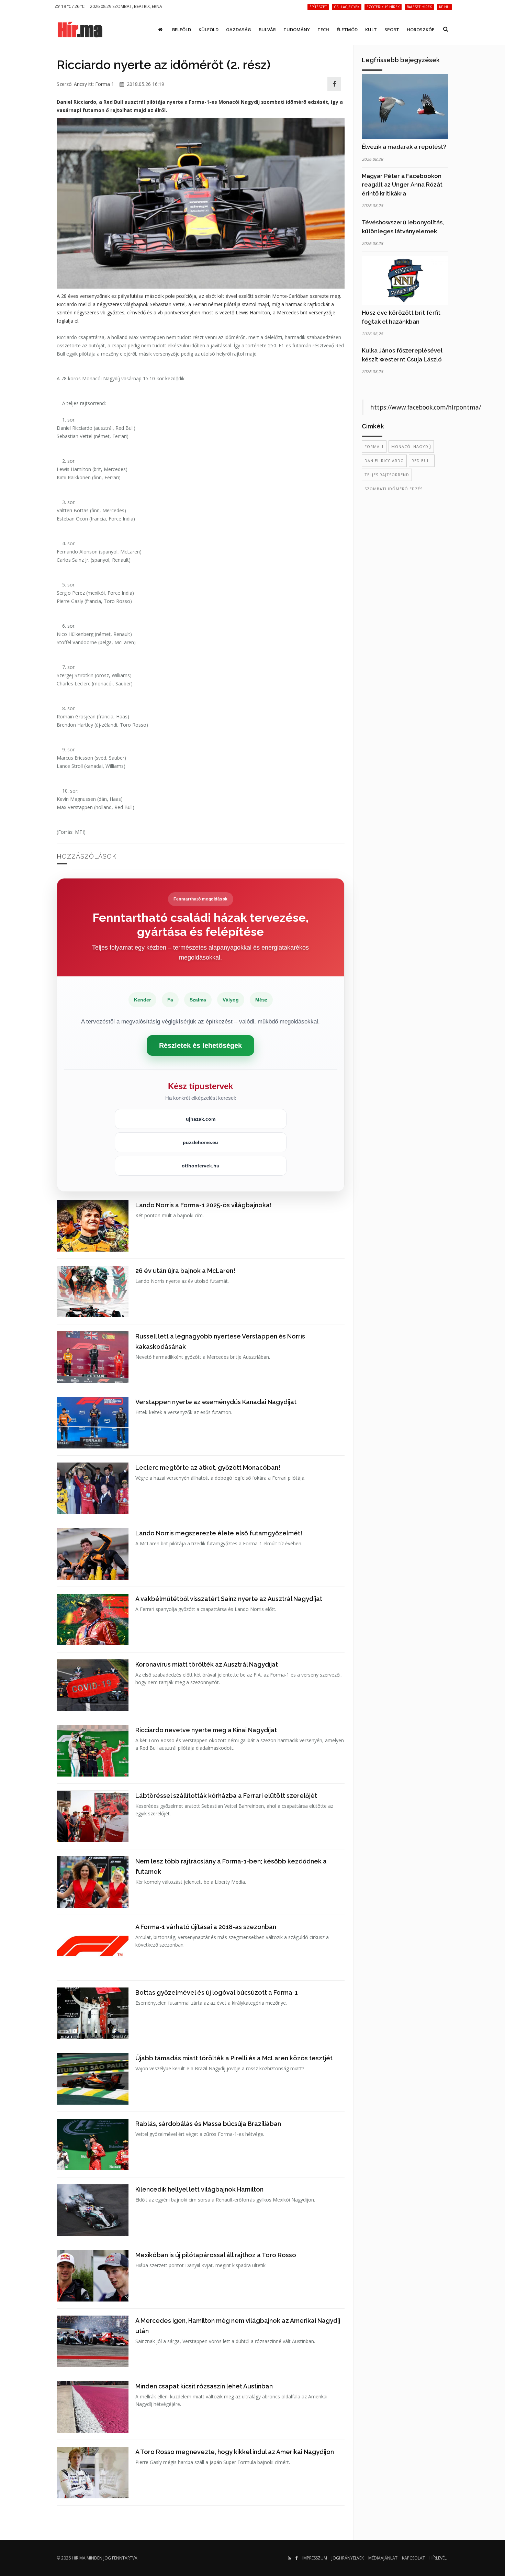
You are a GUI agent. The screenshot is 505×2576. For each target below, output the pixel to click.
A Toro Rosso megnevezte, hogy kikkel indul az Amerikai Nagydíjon (235, 2452)
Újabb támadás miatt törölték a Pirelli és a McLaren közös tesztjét (234, 2058)
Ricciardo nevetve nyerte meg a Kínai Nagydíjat (206, 1730)
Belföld (182, 30)
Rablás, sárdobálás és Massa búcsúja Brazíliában (208, 2124)
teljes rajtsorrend (387, 475)
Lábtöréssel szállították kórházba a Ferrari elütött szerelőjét (226, 1796)
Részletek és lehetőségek (200, 1045)
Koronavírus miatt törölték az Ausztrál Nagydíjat (207, 1664)
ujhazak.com (201, 1119)
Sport (392, 30)
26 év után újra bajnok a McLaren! (185, 1271)
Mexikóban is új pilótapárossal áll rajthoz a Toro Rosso (216, 2255)
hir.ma (79, 2558)
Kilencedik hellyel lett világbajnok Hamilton (199, 2189)
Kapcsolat (413, 2558)
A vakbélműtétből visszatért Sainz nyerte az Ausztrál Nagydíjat (229, 1599)
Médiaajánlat (383, 2558)
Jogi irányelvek (348, 2558)
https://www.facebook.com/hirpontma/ (426, 407)
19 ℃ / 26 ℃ (72, 6)
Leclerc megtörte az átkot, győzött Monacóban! (208, 1468)
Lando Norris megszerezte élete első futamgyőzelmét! (219, 1533)
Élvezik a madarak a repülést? (404, 147)
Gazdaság (239, 30)
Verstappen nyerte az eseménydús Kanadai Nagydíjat (216, 1402)
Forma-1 (374, 446)
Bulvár (267, 30)
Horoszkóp (421, 30)
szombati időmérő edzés (394, 489)
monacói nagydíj (411, 446)
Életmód (347, 30)
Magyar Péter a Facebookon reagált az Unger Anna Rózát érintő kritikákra (402, 185)
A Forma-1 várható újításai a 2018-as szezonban (206, 1927)
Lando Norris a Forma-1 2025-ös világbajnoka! (204, 1205)
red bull (422, 461)
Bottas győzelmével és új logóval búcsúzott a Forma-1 (217, 1992)
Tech (323, 30)
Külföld (209, 30)
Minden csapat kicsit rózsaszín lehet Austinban (204, 2386)
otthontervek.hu (201, 1166)
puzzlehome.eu (200, 1142)
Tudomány (297, 30)
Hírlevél (438, 2558)
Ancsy (80, 84)
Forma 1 (105, 84)
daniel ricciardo (384, 461)
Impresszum (315, 2558)
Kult (371, 30)
